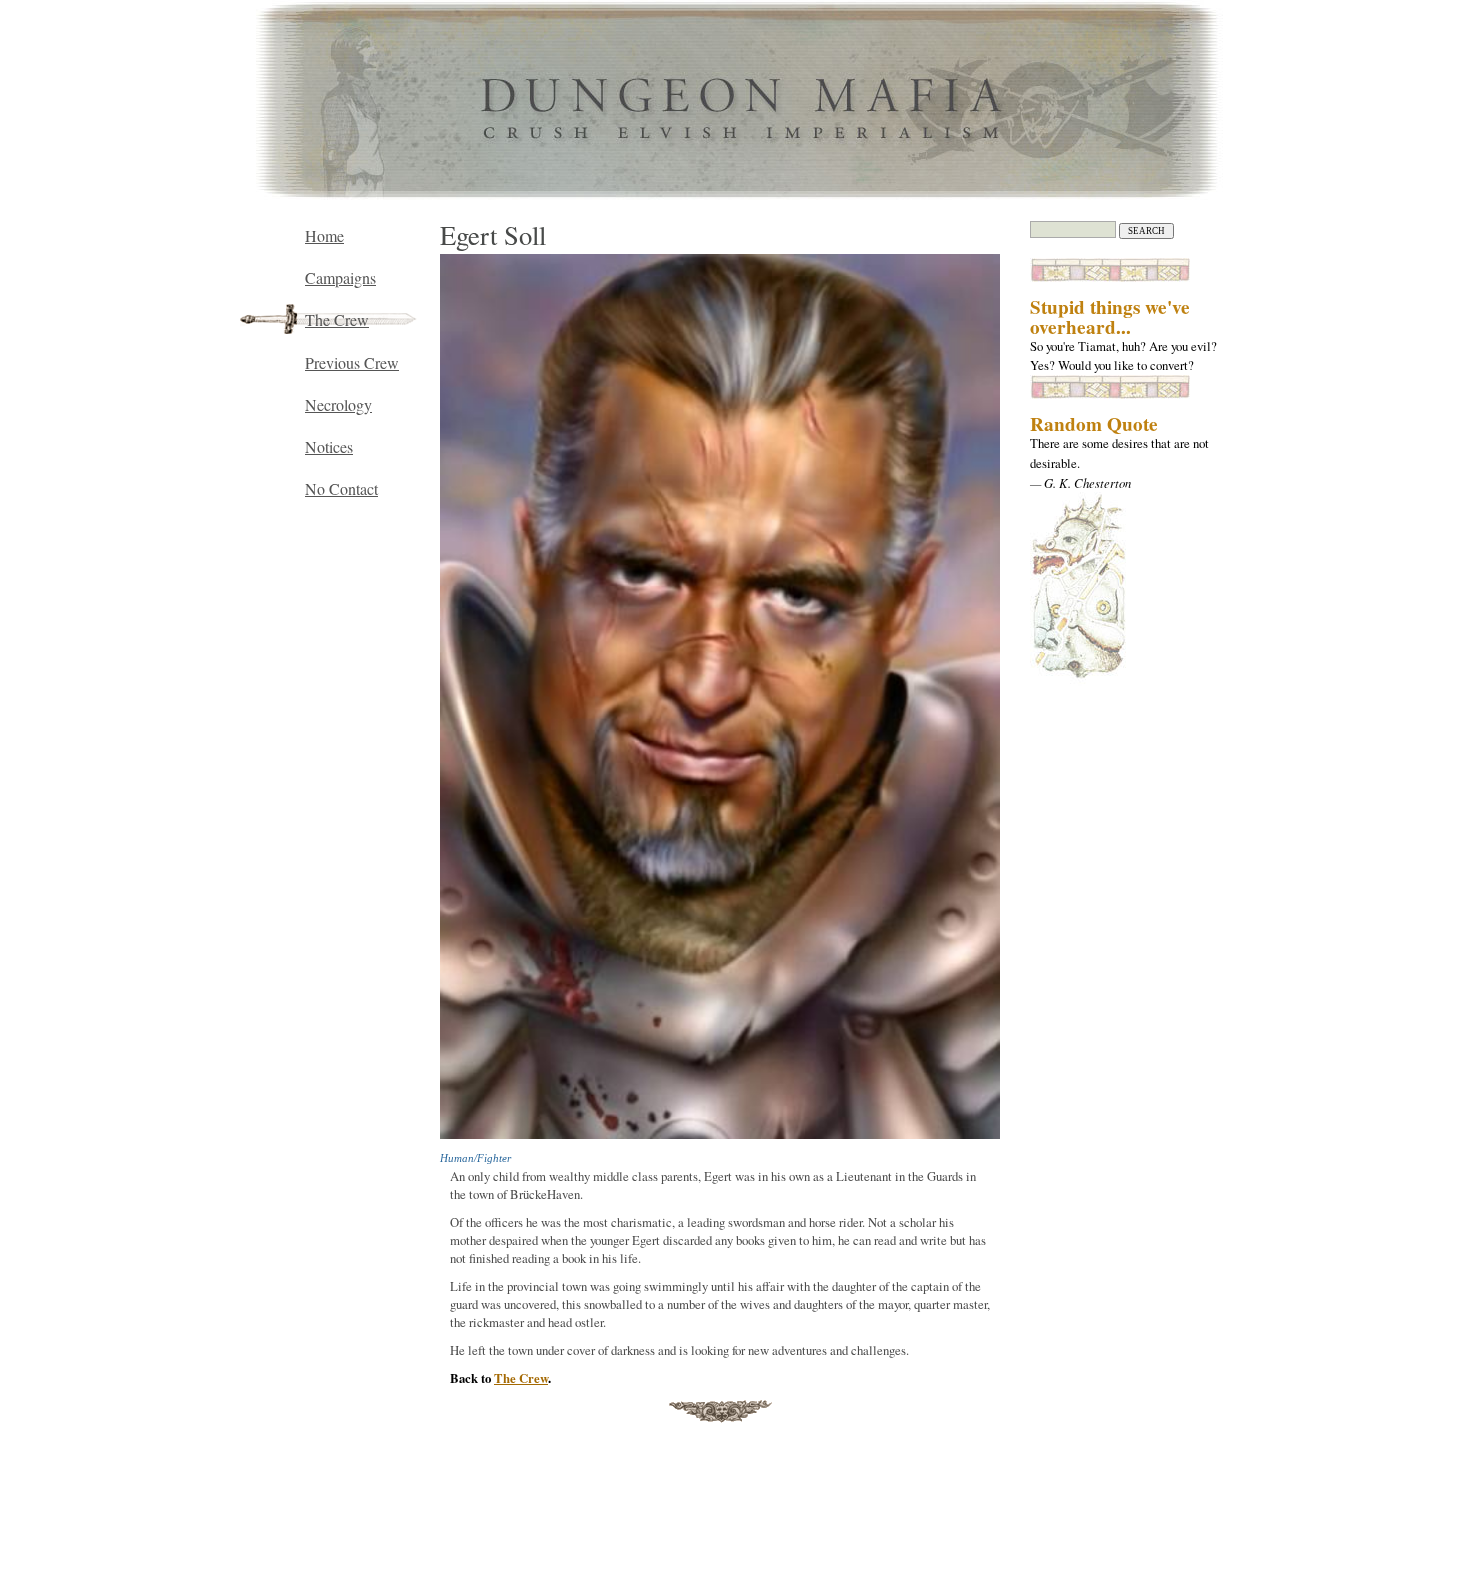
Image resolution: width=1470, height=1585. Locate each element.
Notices (329, 446)
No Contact (341, 488)
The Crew (521, 1378)
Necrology (338, 404)
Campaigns (340, 277)
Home (324, 235)
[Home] (735, 195)
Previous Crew (352, 362)
